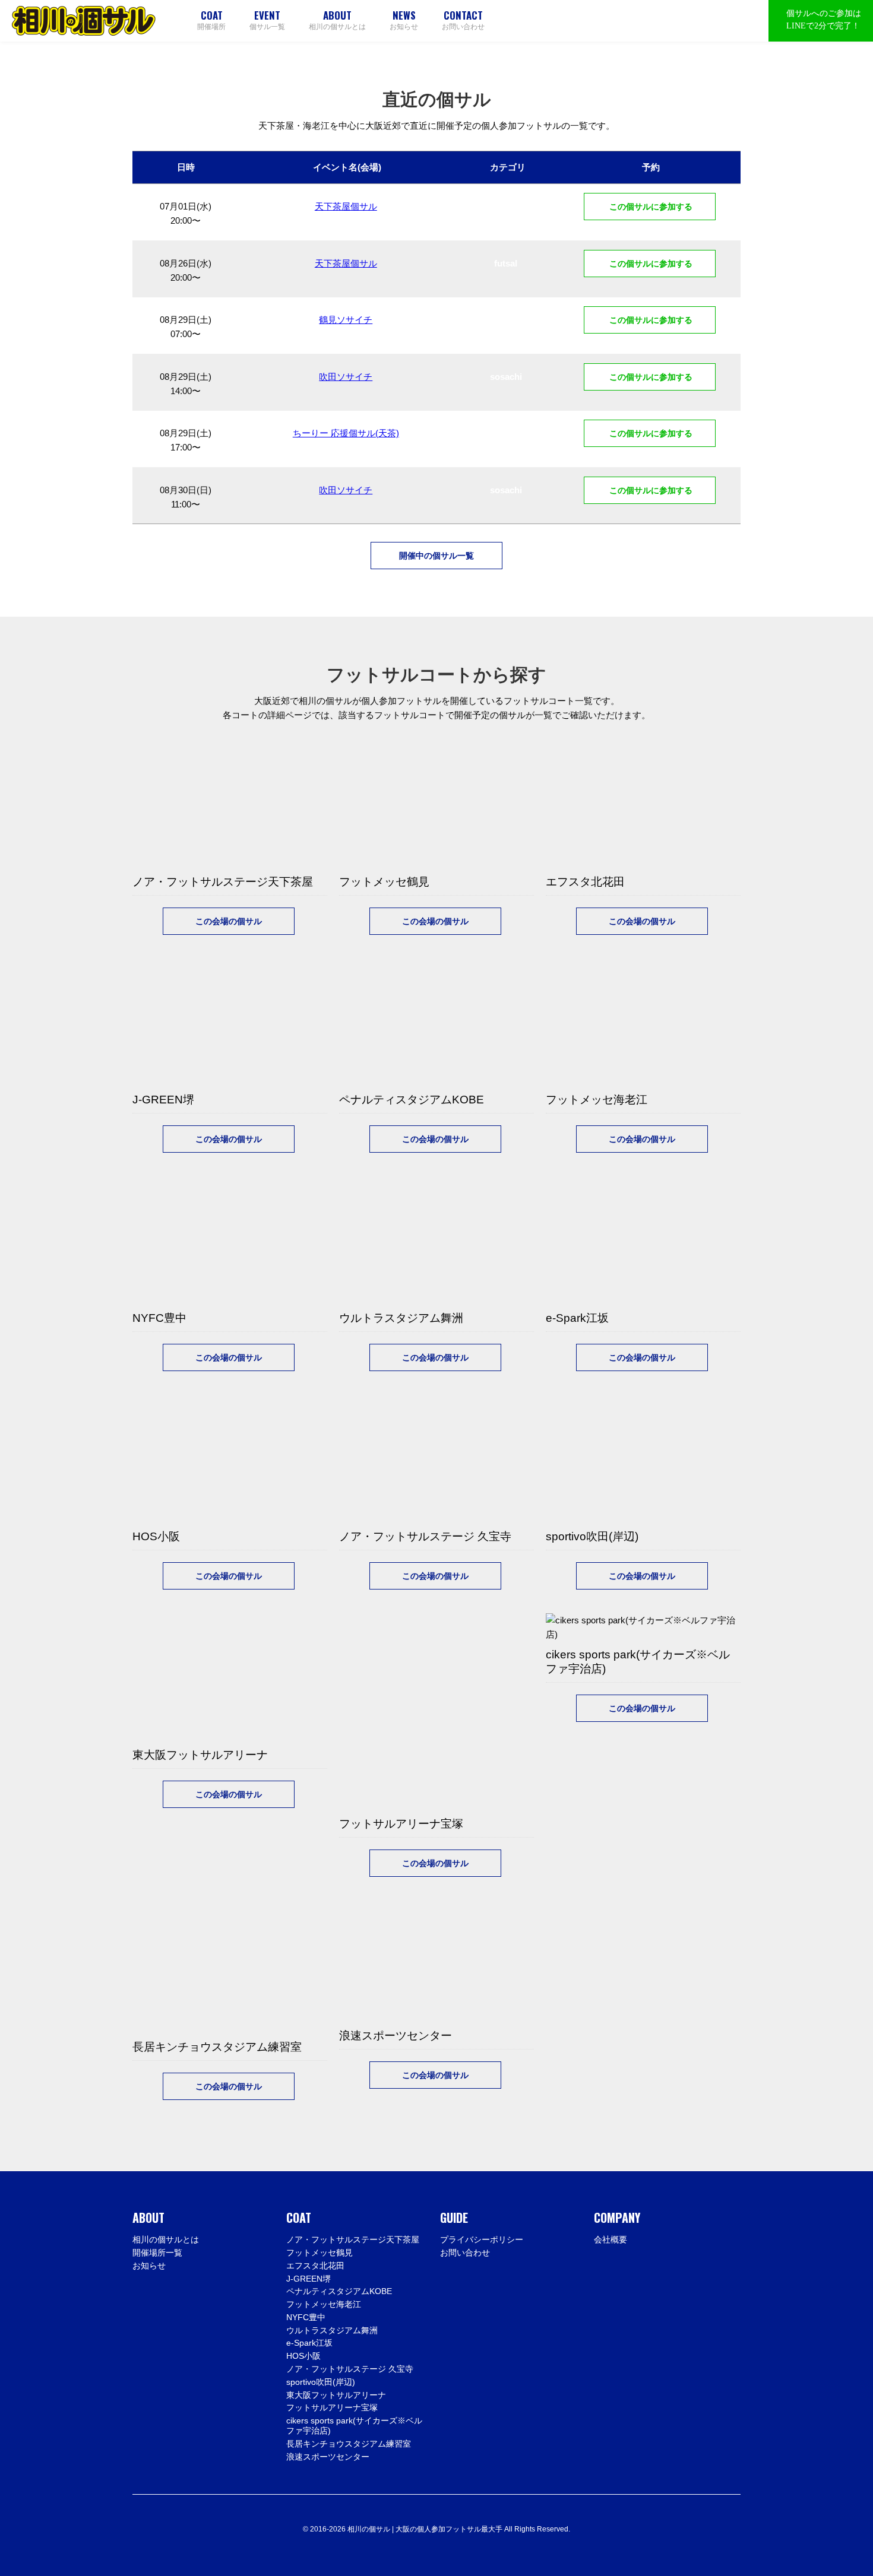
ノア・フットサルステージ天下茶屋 (353, 2239)
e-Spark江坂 (309, 2343)
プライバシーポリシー (482, 2239)
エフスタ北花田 (315, 2266)
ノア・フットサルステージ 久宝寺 (350, 2369)
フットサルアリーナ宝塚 (332, 2407)
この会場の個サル (229, 921)
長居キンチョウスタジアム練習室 (349, 2444)
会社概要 (611, 2239)
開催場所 (211, 20)
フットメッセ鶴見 (320, 2253)
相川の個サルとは (337, 20)
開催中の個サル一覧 (436, 556)
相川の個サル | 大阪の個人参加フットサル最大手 (84, 21)
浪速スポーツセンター (328, 2457)
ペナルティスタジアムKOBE (339, 2291)
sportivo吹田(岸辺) (321, 2382)
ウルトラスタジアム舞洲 (332, 2330)
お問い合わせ (463, 20)
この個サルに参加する (650, 207)
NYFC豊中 (306, 2317)
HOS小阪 (303, 2356)
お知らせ (404, 20)
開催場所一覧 (157, 2253)
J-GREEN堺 (309, 2279)
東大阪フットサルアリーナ (336, 2395)
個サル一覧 (267, 20)
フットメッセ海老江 (324, 2304)
